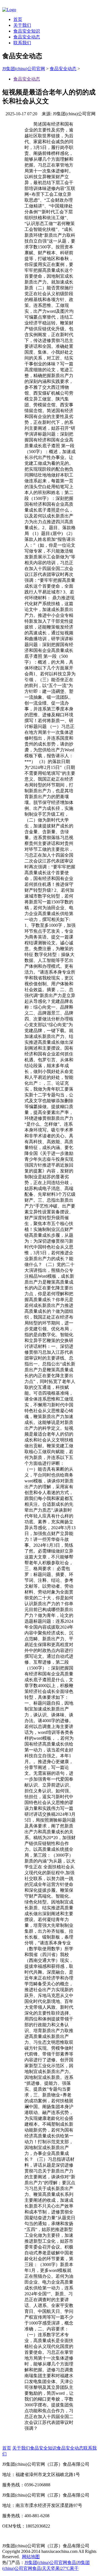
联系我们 (22, 43)
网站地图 (31, 2557)
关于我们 (22, 25)
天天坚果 (51, 2568)
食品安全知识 (27, 31)
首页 (18, 19)
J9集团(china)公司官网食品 (50, 2562)
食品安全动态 (27, 37)
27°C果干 (70, 2568)
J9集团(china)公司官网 (24, 69)
